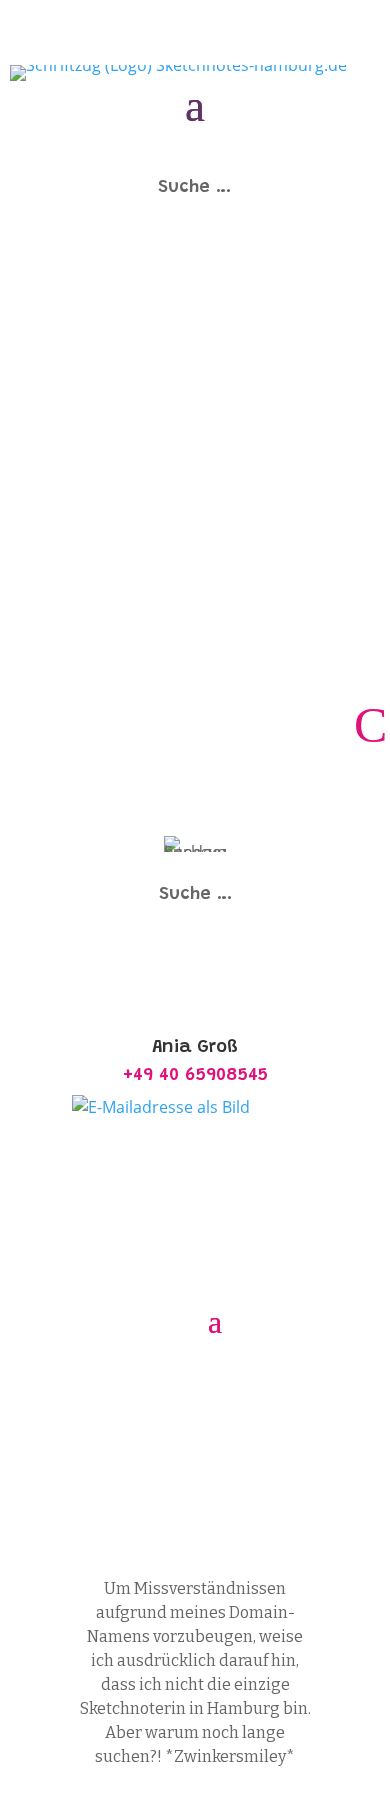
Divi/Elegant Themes (136, 1481)
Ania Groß (206, 1457)
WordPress (195, 1505)
